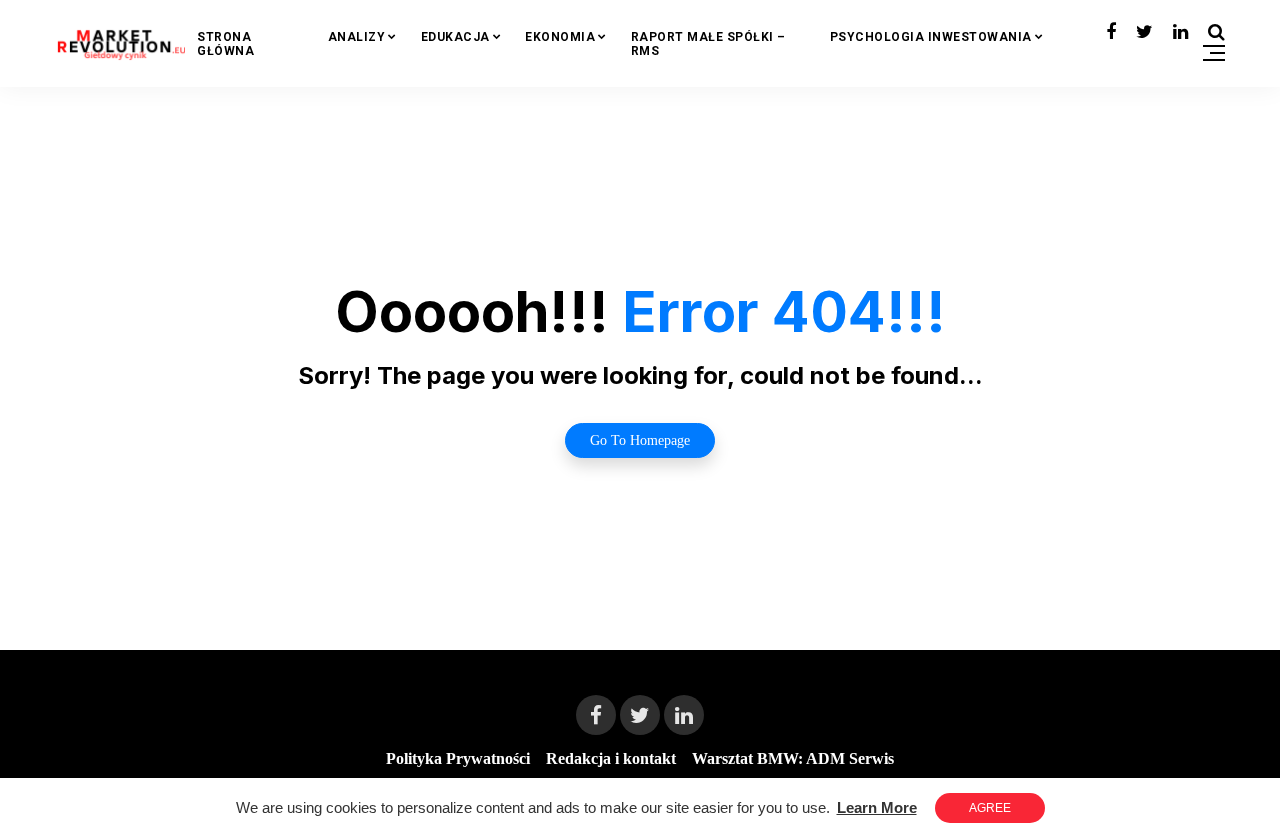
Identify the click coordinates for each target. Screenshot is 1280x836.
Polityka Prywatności (458, 758)
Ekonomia (560, 37)
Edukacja (455, 37)
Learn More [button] (877, 807)
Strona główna (225, 44)
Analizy (357, 37)
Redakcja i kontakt (611, 758)
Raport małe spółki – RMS (708, 44)
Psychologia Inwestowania (931, 37)
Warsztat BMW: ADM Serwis (793, 758)
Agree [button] (990, 808)
